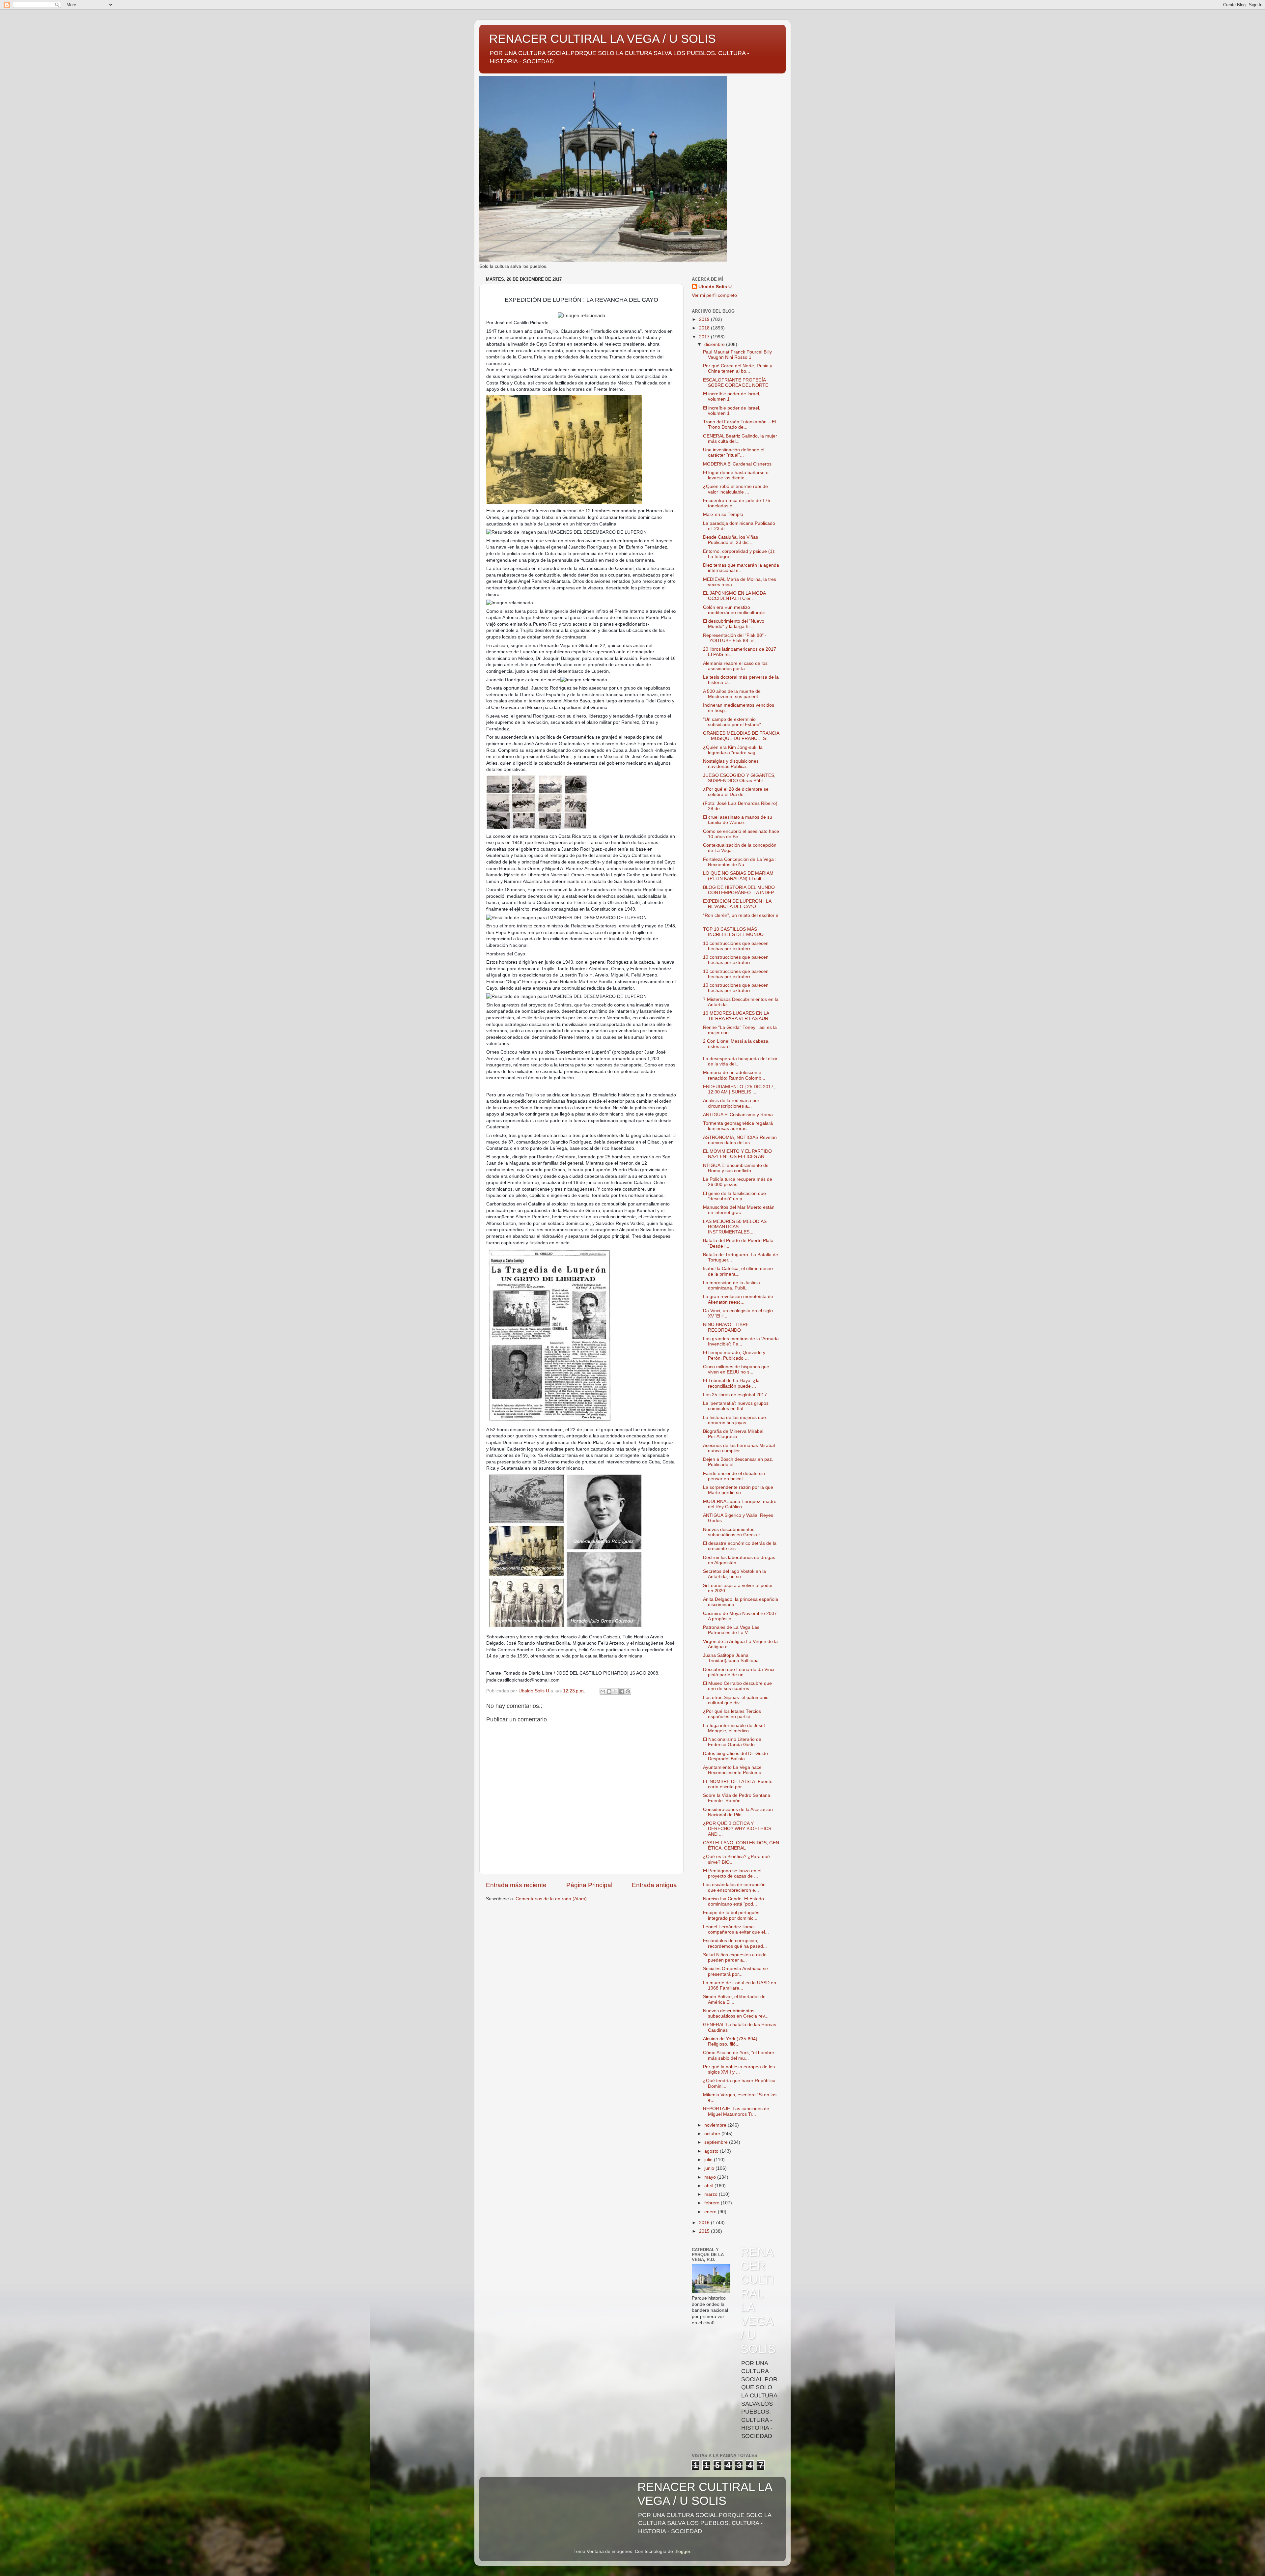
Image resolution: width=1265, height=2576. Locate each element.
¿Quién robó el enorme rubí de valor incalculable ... (735, 489)
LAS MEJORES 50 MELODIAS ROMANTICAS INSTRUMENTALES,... (735, 1227)
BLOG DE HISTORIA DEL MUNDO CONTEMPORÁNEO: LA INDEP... (740, 890)
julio (709, 2160)
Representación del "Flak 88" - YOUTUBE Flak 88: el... (735, 638)
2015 (705, 2231)
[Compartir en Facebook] (622, 1691)
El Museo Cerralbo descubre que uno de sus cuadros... (737, 1686)
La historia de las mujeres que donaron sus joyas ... (734, 1420)
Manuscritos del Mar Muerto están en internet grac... (739, 1210)
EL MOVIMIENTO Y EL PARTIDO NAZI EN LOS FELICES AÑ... (737, 1154)
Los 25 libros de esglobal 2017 (735, 1395)
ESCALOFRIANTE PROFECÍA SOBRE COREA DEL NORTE (736, 383)
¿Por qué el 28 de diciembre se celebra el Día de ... (736, 792)
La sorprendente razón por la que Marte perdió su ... (738, 1490)
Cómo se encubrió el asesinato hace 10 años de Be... (741, 834)
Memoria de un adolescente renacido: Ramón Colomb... (734, 1075)
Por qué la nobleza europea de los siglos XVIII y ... (739, 2069)
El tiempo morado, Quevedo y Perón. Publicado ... (734, 1355)
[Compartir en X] (615, 1691)
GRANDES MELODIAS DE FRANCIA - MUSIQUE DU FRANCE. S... (741, 736)
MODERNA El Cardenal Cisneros (737, 464)
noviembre (716, 2125)
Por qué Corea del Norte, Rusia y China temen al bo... (738, 368)
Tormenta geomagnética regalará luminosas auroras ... (738, 1126)
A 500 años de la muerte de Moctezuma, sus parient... (732, 694)
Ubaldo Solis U (715, 287)
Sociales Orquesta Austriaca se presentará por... (735, 1971)
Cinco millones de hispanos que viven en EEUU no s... (736, 1369)
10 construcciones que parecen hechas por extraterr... (736, 946)
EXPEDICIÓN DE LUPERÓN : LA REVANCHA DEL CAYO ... (737, 904)
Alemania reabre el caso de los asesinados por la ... (735, 666)
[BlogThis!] (609, 1691)
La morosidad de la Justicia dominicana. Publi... (731, 1285)
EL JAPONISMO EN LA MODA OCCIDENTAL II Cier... (734, 596)
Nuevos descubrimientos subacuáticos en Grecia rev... (736, 2013)
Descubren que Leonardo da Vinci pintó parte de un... (739, 1672)
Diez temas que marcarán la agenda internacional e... (741, 568)
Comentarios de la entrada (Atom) (551, 1899)
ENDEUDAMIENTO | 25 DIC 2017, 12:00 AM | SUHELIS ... (739, 1089)
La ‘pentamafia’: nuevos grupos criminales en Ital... (736, 1406)
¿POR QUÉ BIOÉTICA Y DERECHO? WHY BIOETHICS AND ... (737, 1829)
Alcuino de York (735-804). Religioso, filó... (731, 2041)
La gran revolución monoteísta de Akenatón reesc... (738, 1299)
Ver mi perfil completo (714, 295)
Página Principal (589, 1885)
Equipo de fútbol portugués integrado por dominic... (731, 1915)
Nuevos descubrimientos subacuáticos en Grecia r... (733, 1532)
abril (709, 2186)
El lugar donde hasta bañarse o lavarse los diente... (736, 475)
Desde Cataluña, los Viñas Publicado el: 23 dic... (731, 540)
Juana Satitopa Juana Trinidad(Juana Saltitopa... (733, 1658)
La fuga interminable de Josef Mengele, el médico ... (734, 1728)
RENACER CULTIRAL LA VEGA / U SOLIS (603, 39)
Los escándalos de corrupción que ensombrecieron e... (734, 1887)
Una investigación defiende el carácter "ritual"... (734, 453)
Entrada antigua (654, 1885)
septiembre (717, 2142)
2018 (705, 328)
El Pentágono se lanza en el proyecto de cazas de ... (732, 1873)
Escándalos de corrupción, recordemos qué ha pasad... (735, 1943)
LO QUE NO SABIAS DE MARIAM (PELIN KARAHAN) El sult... (738, 876)
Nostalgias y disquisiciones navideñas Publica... (731, 764)
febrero (713, 2203)
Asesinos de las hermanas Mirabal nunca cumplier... (739, 1448)
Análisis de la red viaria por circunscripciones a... (731, 1103)
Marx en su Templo (723, 514)
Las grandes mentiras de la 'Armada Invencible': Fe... (741, 1341)
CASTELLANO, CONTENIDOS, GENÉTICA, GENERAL (741, 1845)
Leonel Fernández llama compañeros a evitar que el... (736, 1929)
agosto (712, 2151)
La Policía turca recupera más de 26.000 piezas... (738, 1182)
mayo (711, 2177)
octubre (713, 2134)
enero (711, 2212)
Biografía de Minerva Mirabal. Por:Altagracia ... (734, 1434)
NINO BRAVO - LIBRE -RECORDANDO (727, 1327)
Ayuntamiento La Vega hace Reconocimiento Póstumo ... (735, 1770)
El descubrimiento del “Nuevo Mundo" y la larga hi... (734, 624)
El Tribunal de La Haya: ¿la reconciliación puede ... (731, 1383)
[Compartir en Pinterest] (628, 1691)
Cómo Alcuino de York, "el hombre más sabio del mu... (739, 2055)
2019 (705, 319)
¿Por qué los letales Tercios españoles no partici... (732, 1714)
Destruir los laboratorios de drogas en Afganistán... (739, 1560)
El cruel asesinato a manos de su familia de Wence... (738, 820)
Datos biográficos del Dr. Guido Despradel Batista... (735, 1756)
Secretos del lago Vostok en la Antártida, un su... (734, 1574)
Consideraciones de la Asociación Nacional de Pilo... (738, 1812)
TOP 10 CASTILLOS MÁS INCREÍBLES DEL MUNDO (733, 932)
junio (710, 2168)
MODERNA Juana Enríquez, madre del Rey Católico (740, 1504)
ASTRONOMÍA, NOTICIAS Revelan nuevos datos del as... (740, 1140)
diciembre (715, 344)
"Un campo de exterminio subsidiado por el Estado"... (734, 722)
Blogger (682, 2551)
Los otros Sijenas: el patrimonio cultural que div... (736, 1700)
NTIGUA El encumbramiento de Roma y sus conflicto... (736, 1168)
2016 (705, 2223)
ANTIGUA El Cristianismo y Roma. (739, 1115)
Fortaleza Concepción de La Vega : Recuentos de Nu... (740, 862)
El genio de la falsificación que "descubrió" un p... (734, 1196)
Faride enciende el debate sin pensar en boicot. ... (734, 1476)
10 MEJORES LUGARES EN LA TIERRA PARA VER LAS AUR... (738, 1016)
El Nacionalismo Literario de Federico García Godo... (732, 1742)
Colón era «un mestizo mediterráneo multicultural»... (736, 610)
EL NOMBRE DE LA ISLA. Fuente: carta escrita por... (738, 1784)
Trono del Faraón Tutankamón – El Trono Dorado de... (739, 425)
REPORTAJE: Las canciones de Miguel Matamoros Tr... (736, 2111)
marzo (712, 2194)
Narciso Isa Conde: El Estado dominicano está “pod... (733, 1901)
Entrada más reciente (516, 1885)
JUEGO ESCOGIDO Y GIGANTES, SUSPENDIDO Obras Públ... (739, 778)
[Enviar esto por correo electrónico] (603, 1691)
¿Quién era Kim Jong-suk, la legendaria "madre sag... (733, 750)
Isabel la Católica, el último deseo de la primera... (738, 1271)
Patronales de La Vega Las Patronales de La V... (731, 1630)
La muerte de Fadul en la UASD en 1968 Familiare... (740, 1985)
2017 (705, 337)
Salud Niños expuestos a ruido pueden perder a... (735, 1957)
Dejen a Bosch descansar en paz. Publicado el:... (738, 1462)
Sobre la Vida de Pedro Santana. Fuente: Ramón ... (737, 1798)
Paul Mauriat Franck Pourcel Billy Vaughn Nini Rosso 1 (737, 355)
